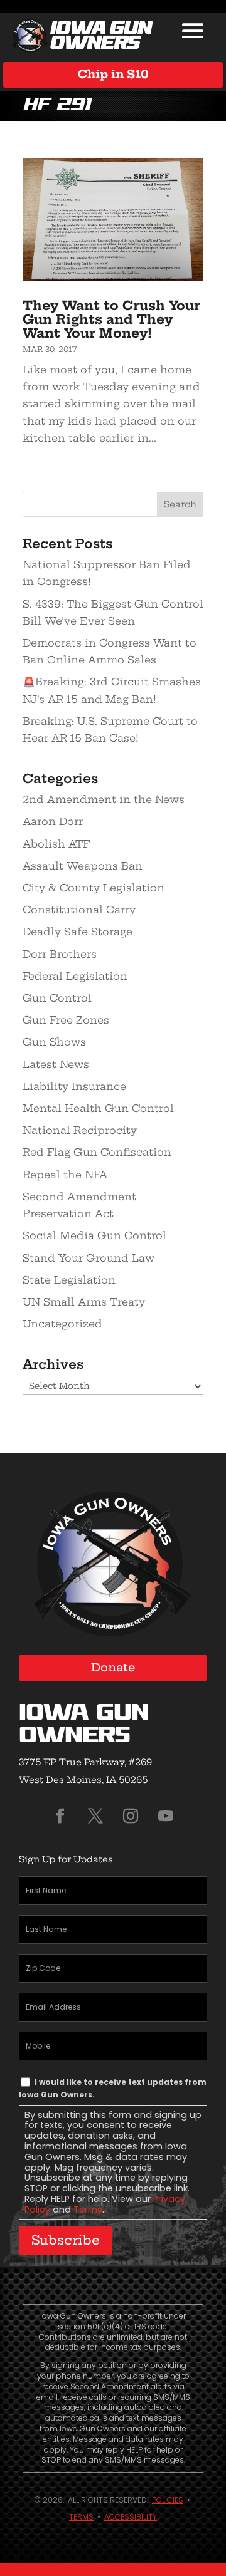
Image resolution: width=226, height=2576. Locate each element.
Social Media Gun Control (94, 1235)
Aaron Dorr (53, 821)
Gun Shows (54, 1042)
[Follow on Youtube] (166, 1816)
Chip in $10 (113, 74)
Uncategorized (62, 1324)
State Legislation (69, 1280)
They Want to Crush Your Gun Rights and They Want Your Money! (111, 319)
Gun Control (57, 998)
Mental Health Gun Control (98, 1108)
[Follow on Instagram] (131, 1816)
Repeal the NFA (65, 1175)
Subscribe (66, 2240)
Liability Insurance (74, 1086)
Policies (168, 2500)
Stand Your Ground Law (89, 1258)
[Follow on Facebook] (60, 1816)
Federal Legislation (75, 976)
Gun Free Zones (66, 1020)
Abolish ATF (56, 844)
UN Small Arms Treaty (84, 1302)
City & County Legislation (94, 888)
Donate (113, 1667)
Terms (88, 2210)
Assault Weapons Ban (83, 866)
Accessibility (131, 2517)
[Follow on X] (95, 1816)
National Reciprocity (80, 1130)
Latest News (56, 1064)
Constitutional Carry (79, 910)
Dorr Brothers (60, 954)
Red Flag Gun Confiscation (97, 1152)
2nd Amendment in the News (104, 799)
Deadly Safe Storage (78, 932)
